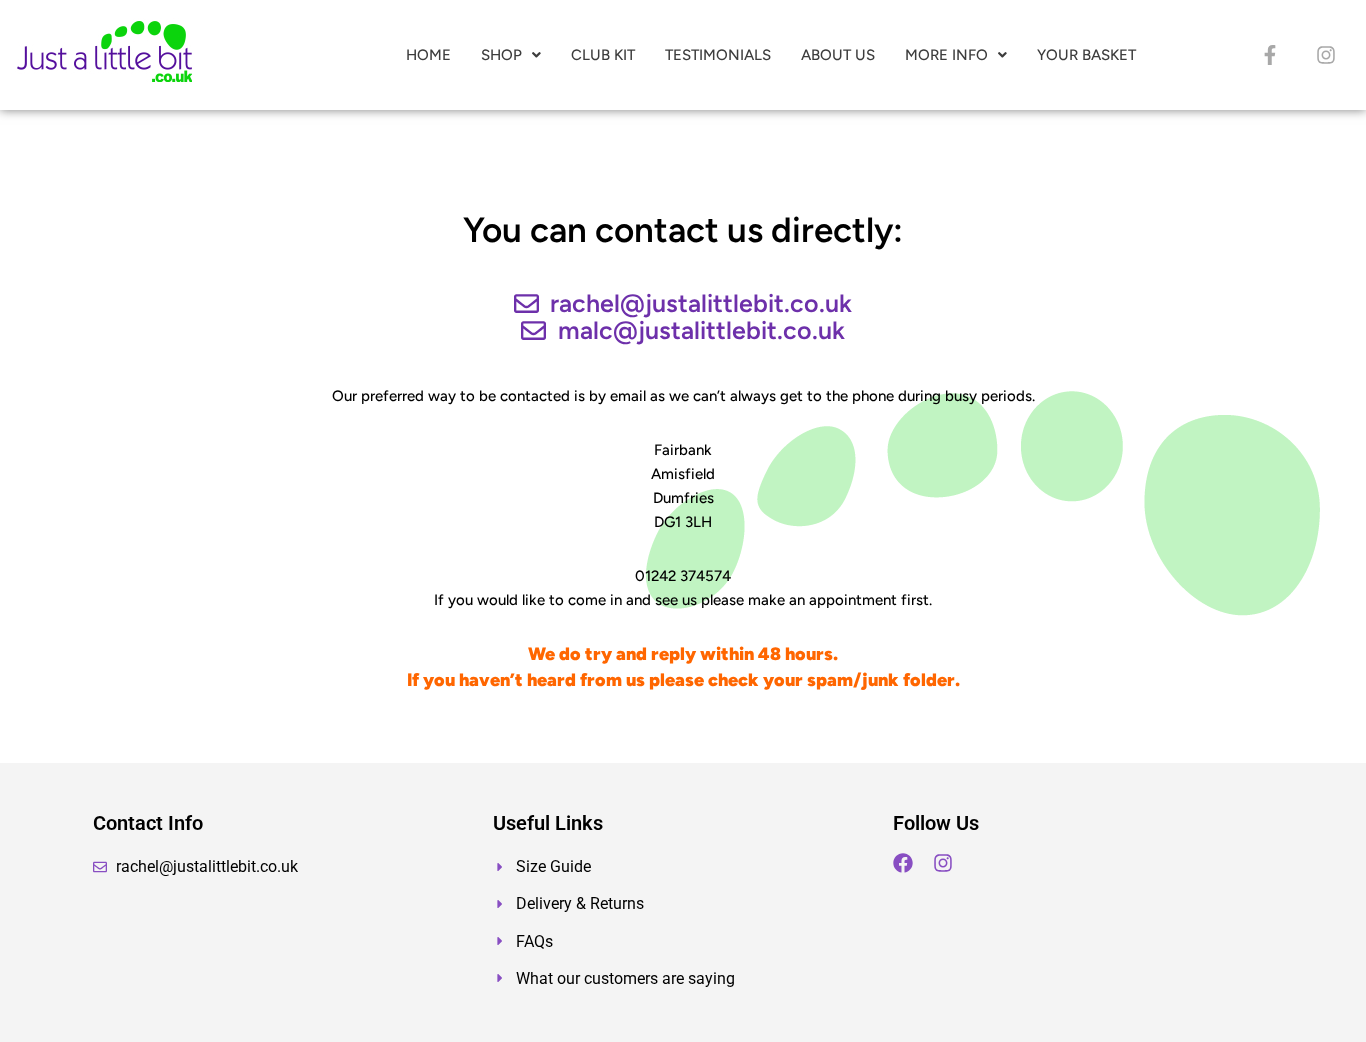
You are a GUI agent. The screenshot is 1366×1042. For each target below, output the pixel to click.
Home (428, 55)
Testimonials (718, 55)
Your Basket (1086, 55)
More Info (946, 55)
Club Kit (603, 55)
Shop (501, 55)
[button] (511, 55)
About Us (838, 55)
